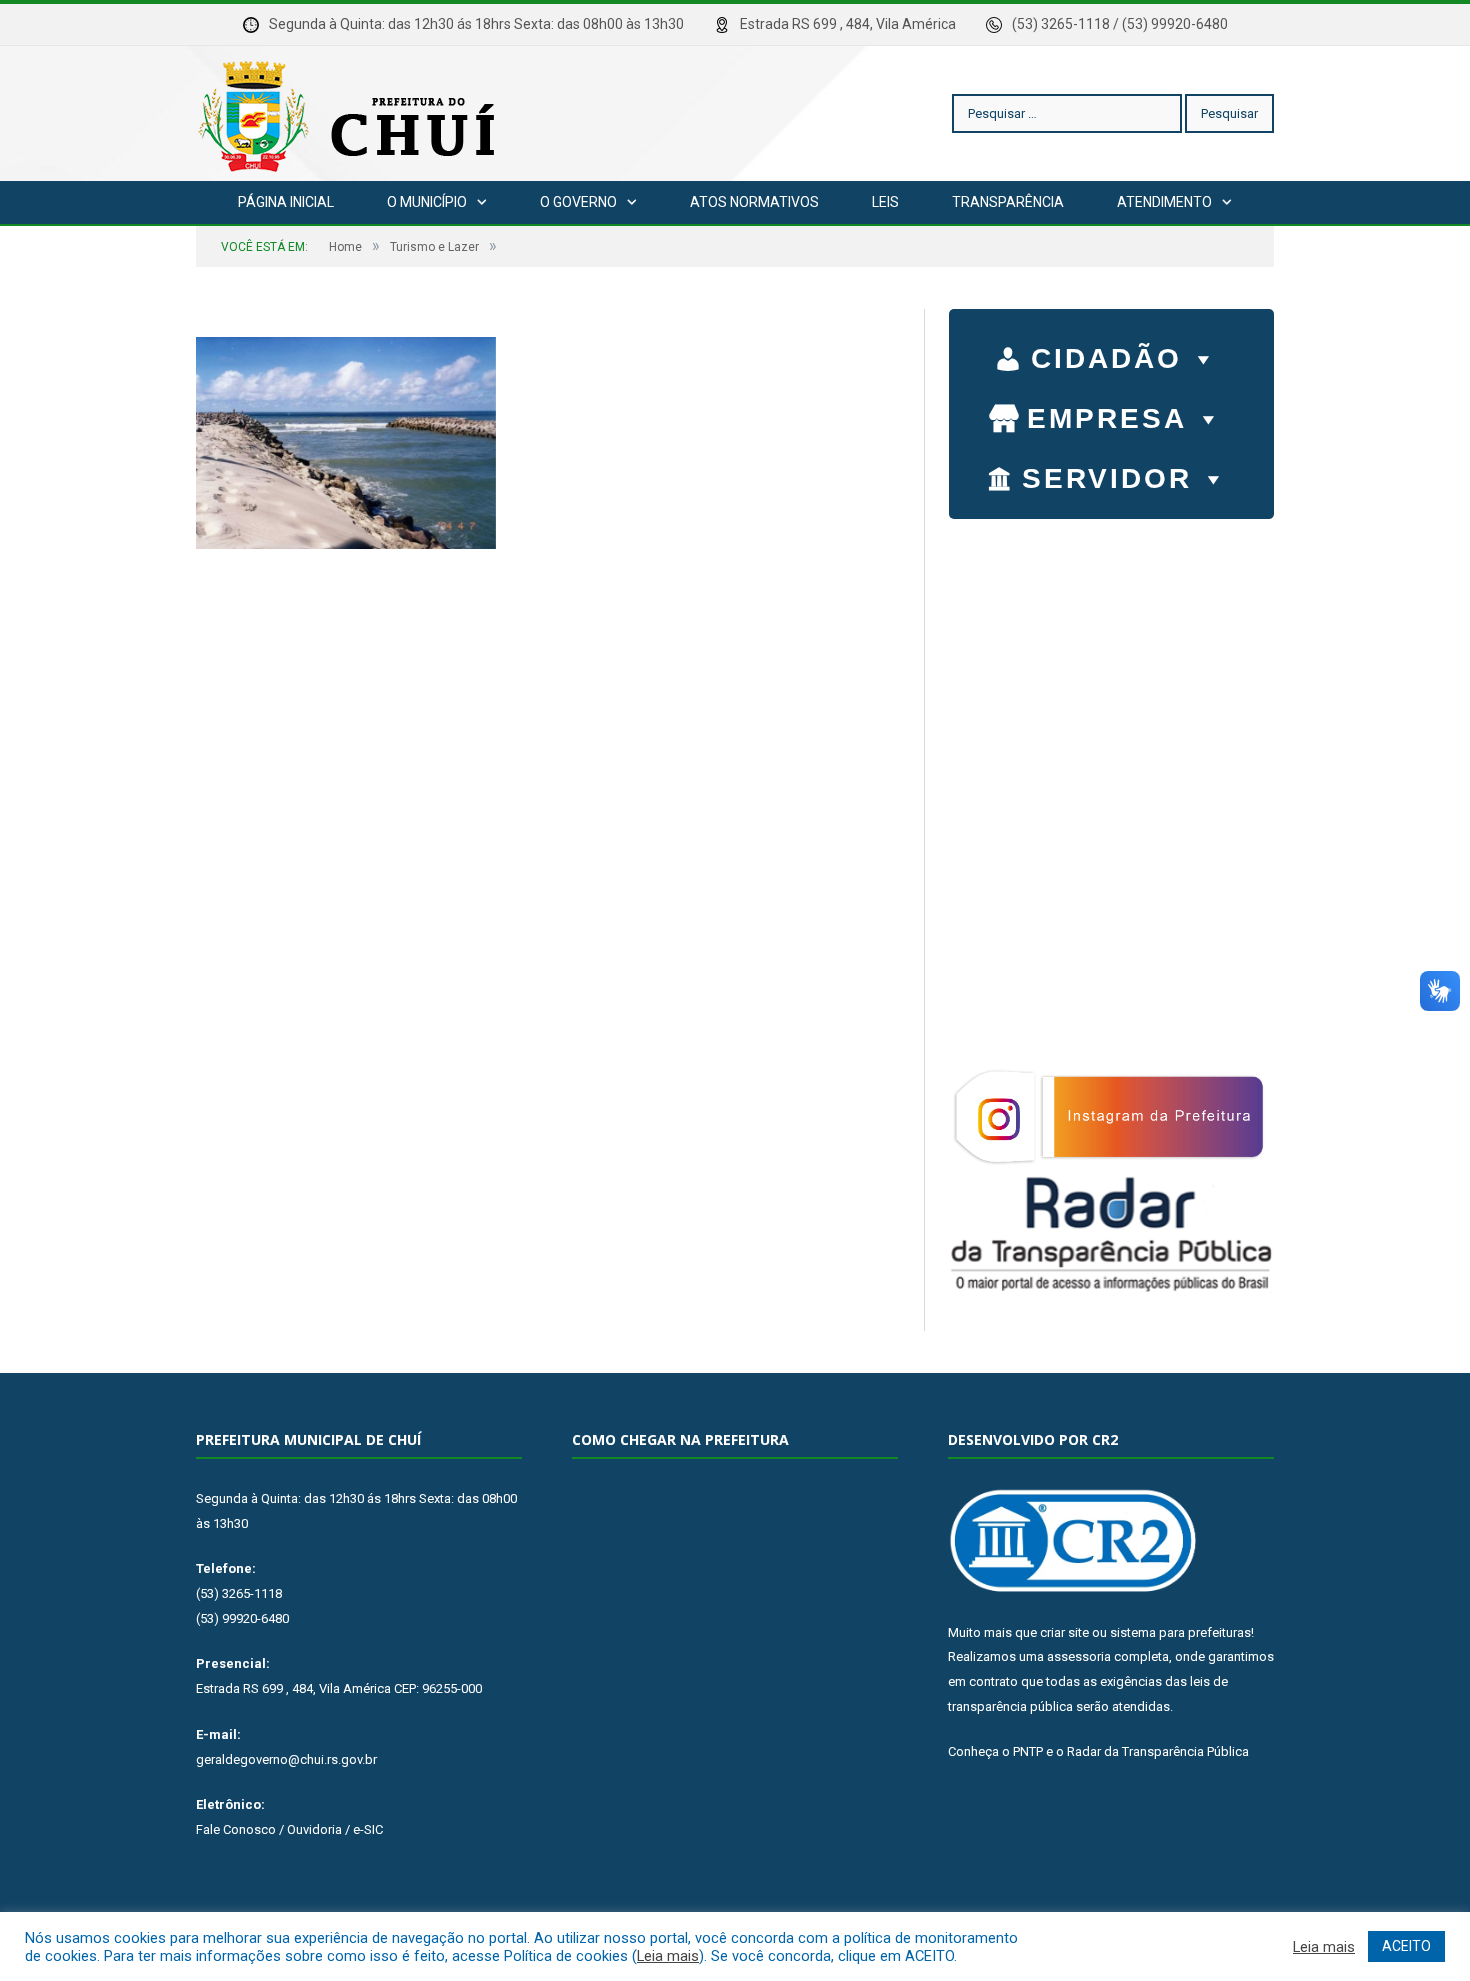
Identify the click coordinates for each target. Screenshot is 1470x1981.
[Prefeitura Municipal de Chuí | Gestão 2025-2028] (351, 113)
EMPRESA (1107, 418)
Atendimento (1164, 202)
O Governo (578, 202)
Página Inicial (286, 202)
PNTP (1028, 1751)
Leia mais (668, 1956)
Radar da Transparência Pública (1158, 1751)
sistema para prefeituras (1180, 1632)
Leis (885, 202)
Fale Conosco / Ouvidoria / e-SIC (289, 1829)
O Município (427, 202)
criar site (1064, 1632)
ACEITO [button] (1406, 1946)
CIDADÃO (1106, 358)
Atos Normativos (754, 202)
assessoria (1079, 1656)
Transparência (1008, 202)
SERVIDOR (1107, 478)
